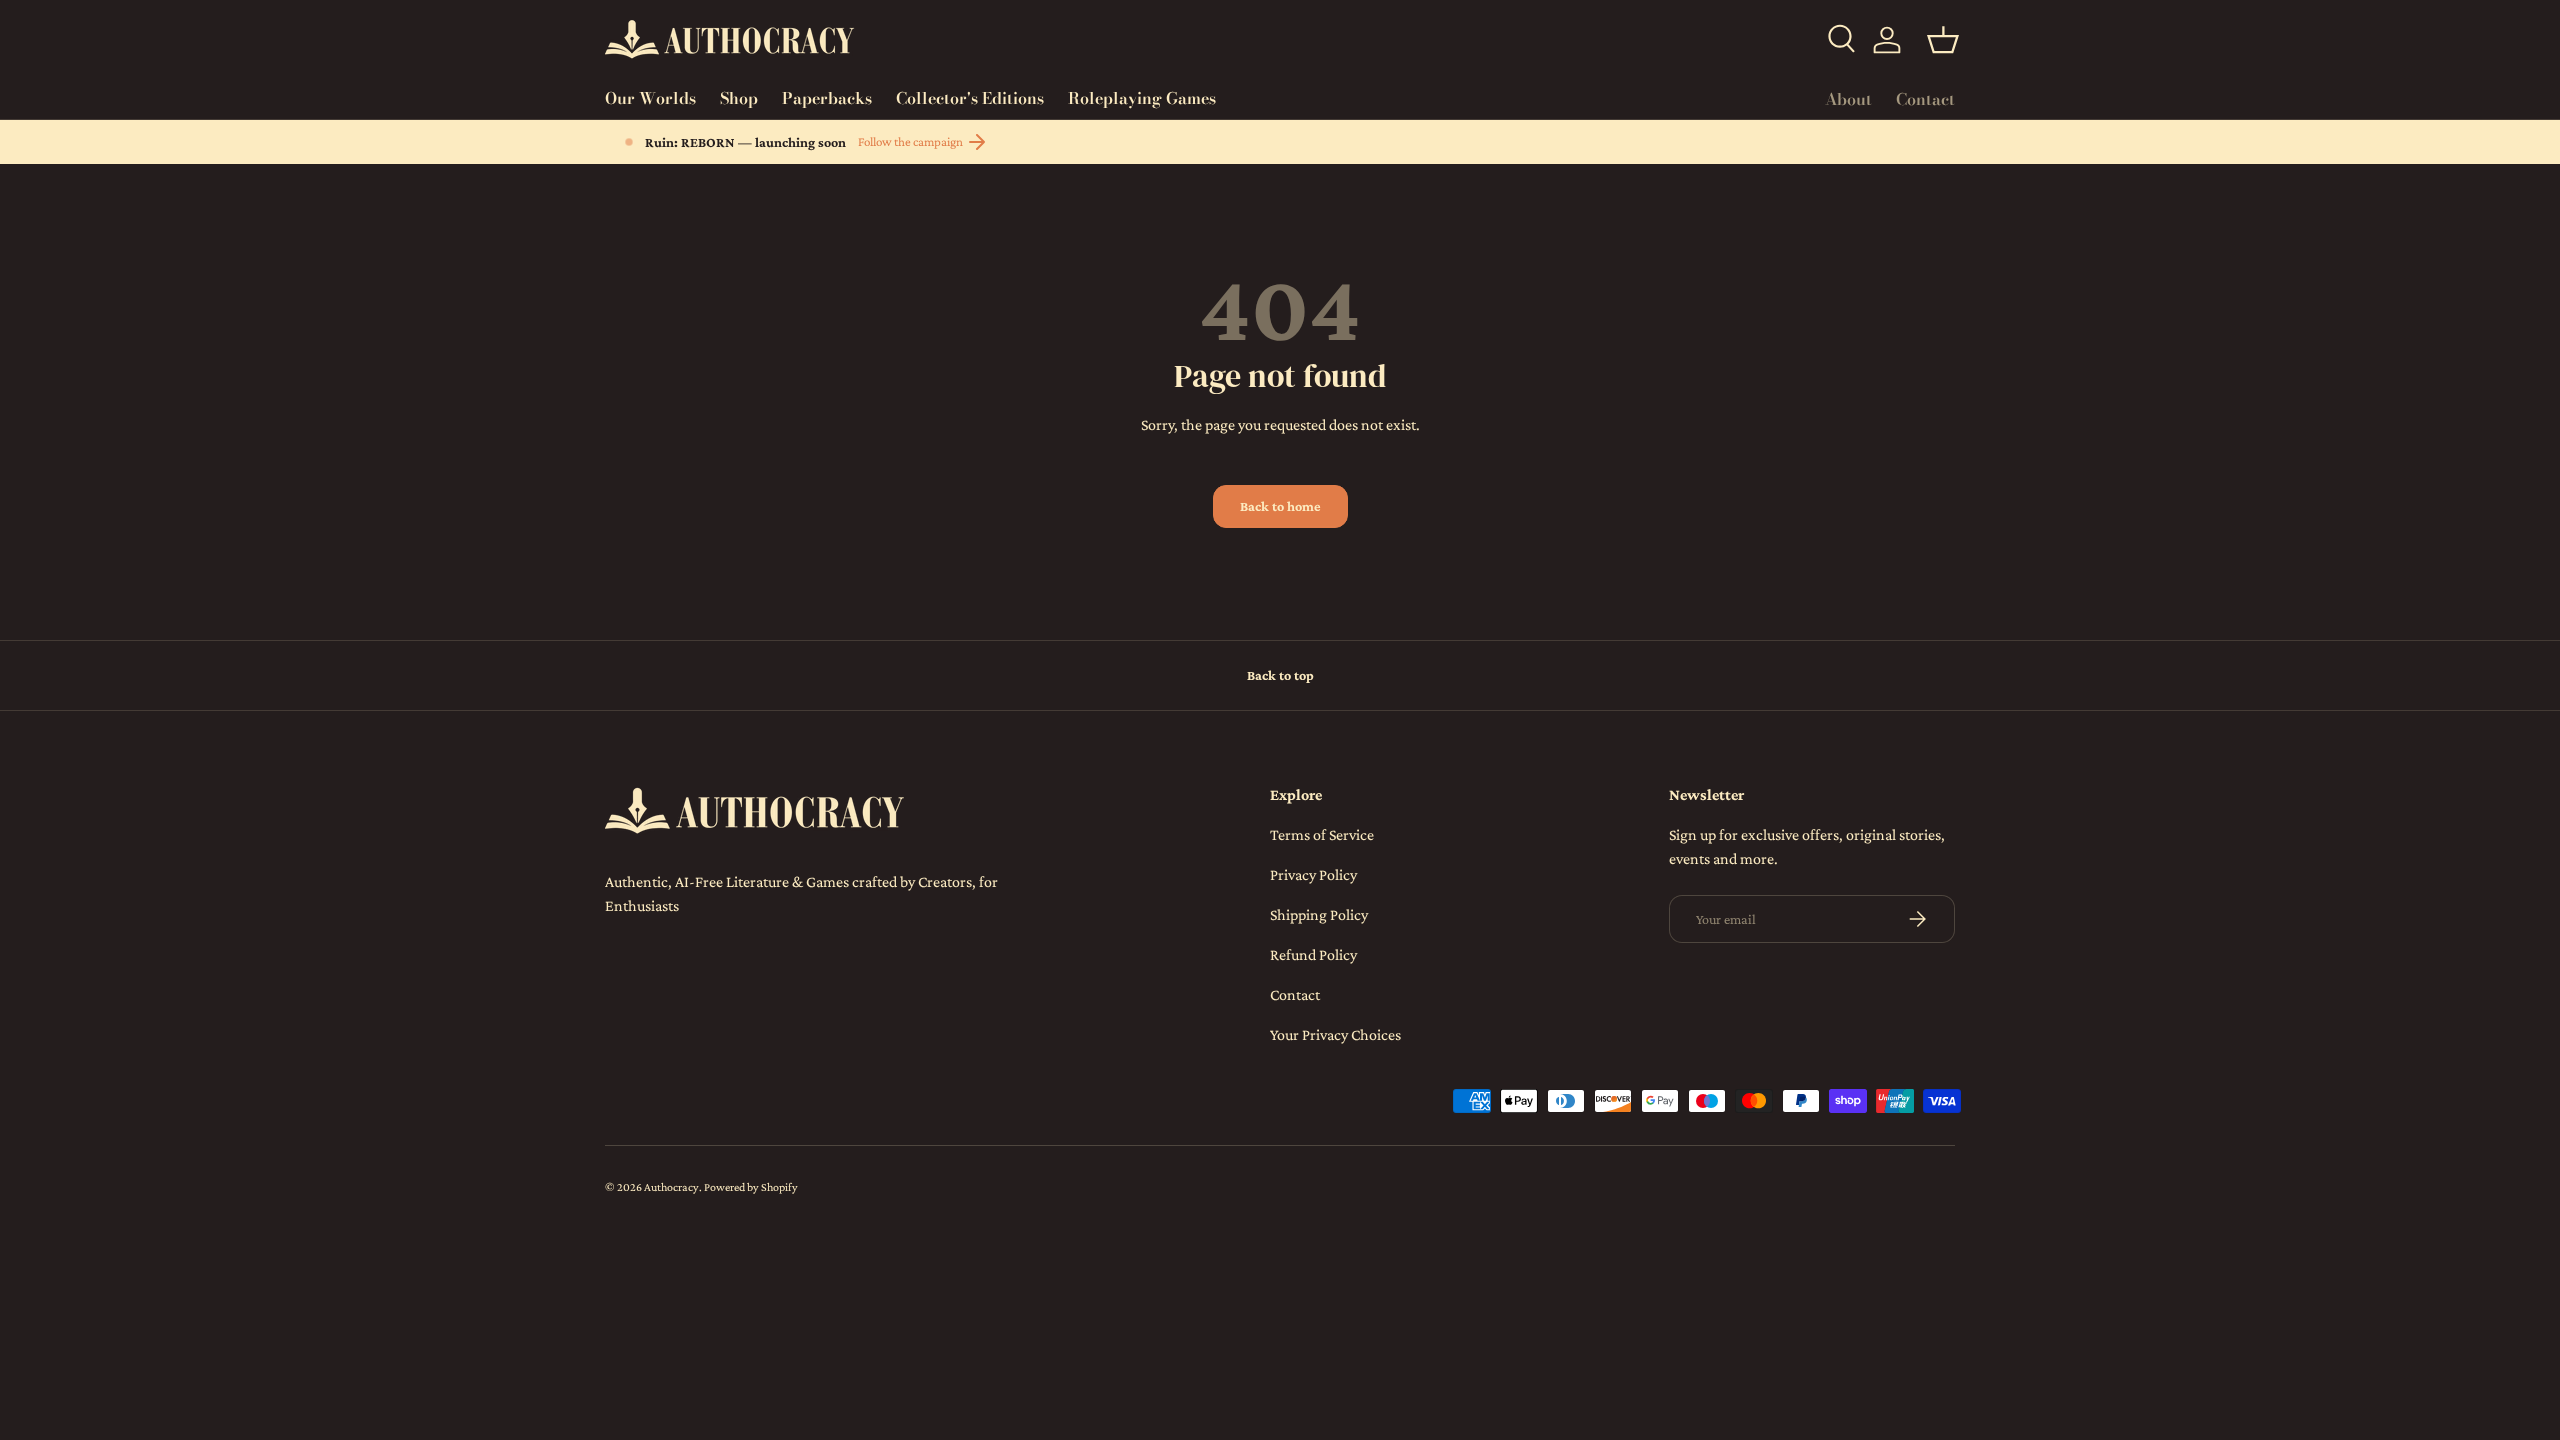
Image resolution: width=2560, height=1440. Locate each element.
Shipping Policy (1319, 914)
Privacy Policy (1313, 874)
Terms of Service (1322, 834)
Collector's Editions (970, 98)
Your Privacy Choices (1335, 1034)
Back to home (1280, 506)
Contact (1925, 99)
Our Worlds (650, 98)
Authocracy (671, 1187)
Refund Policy (1313, 954)
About (1848, 99)
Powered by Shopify (751, 1187)
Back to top (1280, 675)
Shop (739, 98)
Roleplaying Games (1142, 98)
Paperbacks (827, 98)
